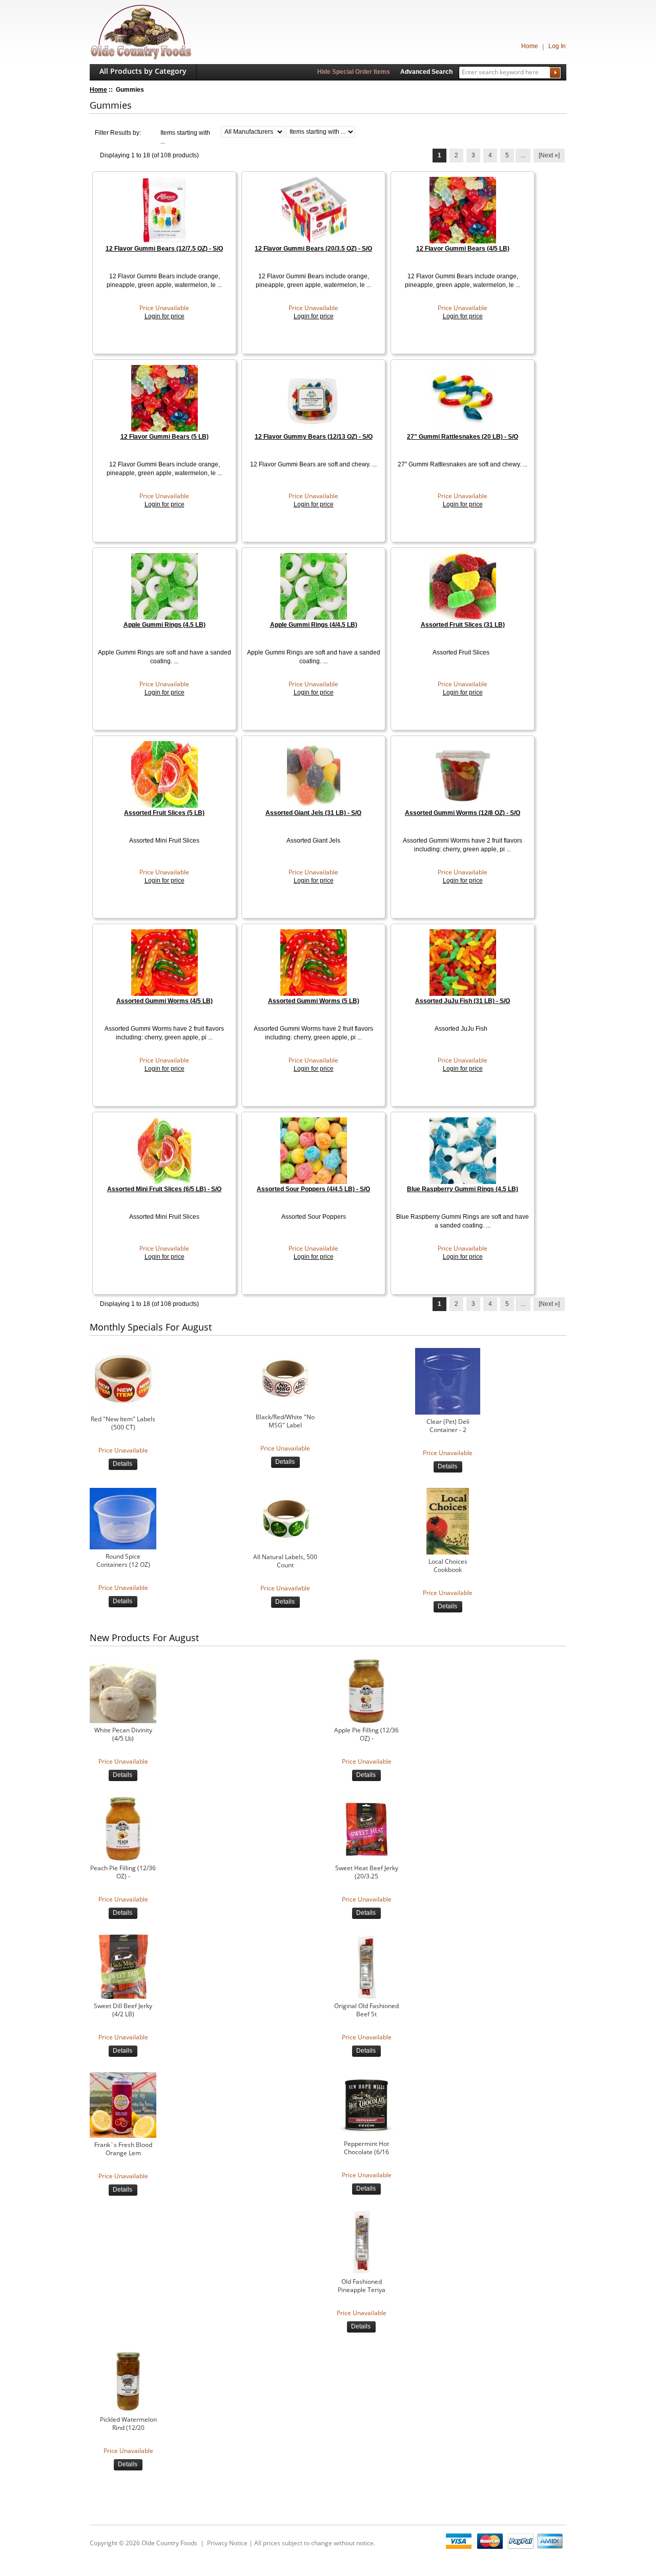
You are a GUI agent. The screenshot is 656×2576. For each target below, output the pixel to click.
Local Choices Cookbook (448, 1566)
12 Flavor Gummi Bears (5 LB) (165, 437)
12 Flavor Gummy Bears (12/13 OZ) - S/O (314, 437)
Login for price (165, 316)
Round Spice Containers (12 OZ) (123, 1561)
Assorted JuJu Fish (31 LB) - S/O (463, 1001)
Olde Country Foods (169, 2543)
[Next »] (549, 155)
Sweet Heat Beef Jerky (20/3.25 (367, 1872)
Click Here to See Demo (123, 2571)
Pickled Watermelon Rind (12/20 (128, 2424)
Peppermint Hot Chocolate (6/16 (366, 2148)
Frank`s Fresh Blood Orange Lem (123, 2149)
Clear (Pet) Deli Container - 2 (448, 1426)
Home (530, 46)
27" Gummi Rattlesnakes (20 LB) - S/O (463, 437)
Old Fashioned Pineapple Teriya (362, 2286)
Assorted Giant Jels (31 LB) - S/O (313, 813)
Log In (557, 46)
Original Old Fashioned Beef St (366, 2010)
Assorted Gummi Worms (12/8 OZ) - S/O (463, 813)
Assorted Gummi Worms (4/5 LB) (165, 1001)
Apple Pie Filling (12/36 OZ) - (366, 1734)
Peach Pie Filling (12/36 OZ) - (123, 1872)
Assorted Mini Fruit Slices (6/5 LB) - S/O (164, 1189)
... (523, 155)
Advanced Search (426, 72)
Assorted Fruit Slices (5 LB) (164, 813)
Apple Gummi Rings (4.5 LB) (165, 625)
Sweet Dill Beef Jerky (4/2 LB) (123, 2010)
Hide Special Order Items (354, 72)
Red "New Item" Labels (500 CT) (123, 1423)
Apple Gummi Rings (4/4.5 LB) (314, 625)
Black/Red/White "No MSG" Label (285, 1421)
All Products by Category (143, 71)
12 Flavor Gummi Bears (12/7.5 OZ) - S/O (164, 249)
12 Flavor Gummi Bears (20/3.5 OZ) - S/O (313, 249)
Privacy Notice (227, 2543)
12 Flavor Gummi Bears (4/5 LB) (463, 249)
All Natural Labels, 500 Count (285, 1561)
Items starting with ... (185, 137)
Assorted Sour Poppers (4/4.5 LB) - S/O (313, 1189)
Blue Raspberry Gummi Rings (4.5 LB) (463, 1189)
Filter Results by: (118, 133)
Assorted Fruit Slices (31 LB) (463, 625)
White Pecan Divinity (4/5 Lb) (123, 1734)
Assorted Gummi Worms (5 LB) (314, 1001)
